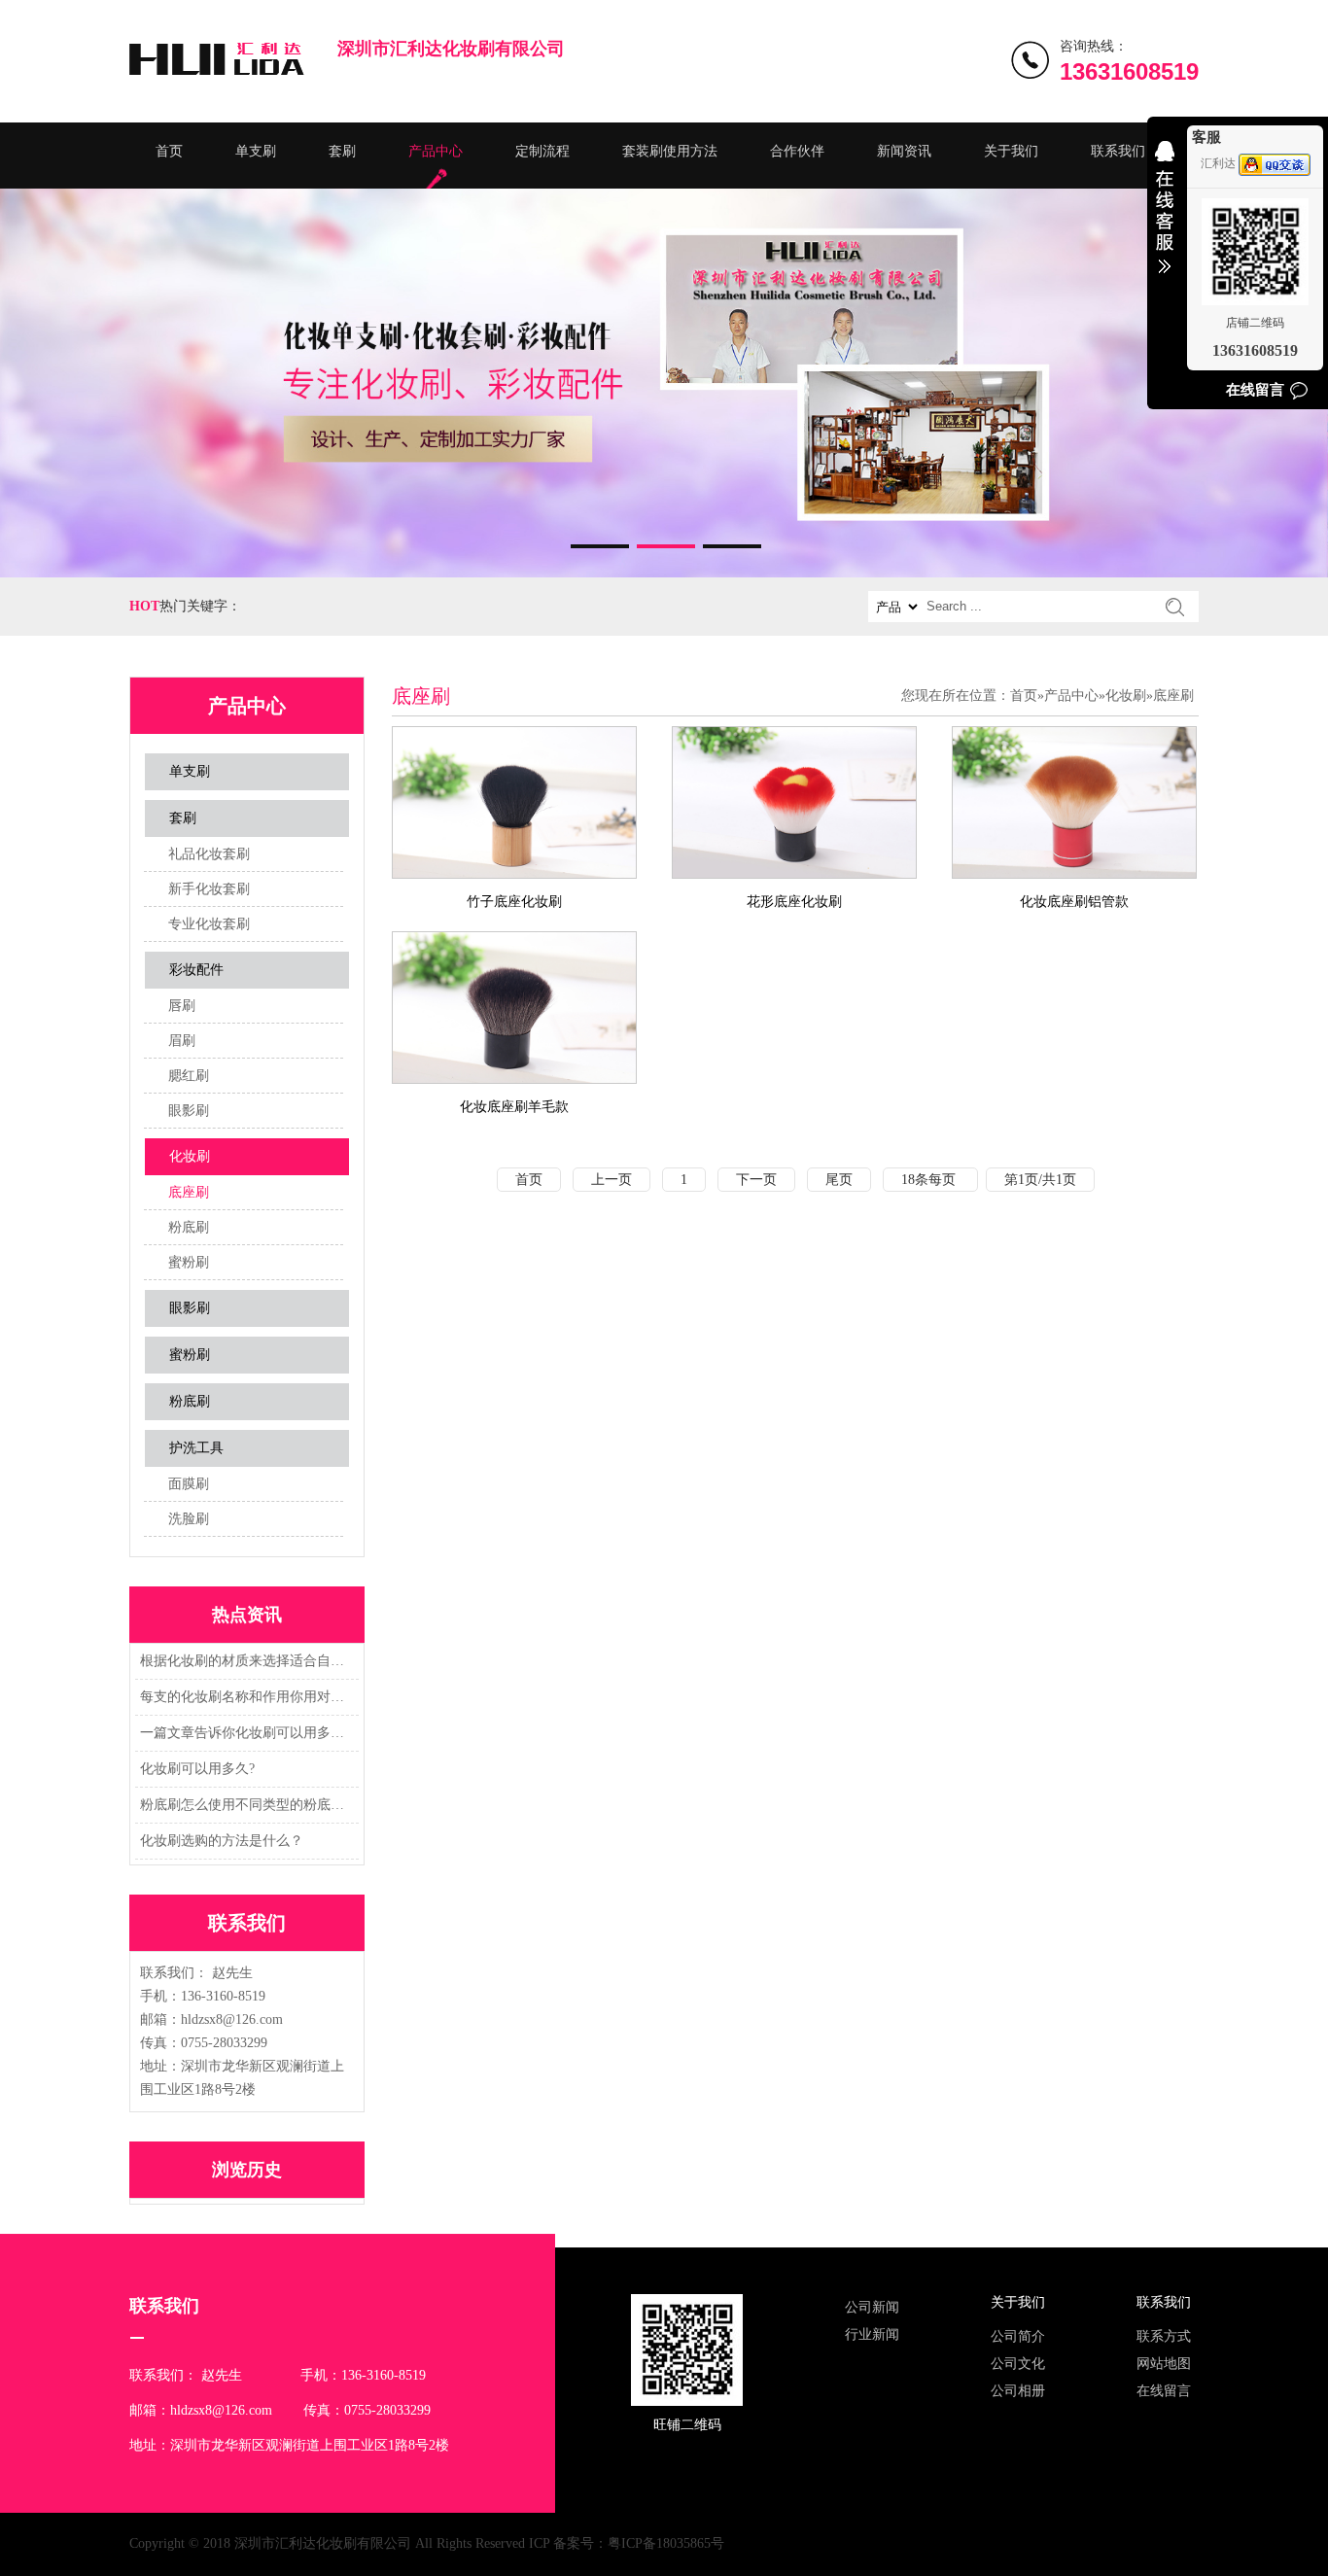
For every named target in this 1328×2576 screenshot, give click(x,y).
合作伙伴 (797, 151)
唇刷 (182, 1006)
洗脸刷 (189, 1519)
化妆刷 (190, 1156)
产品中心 (436, 151)
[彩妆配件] (664, 383)
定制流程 (542, 151)
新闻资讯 (904, 151)
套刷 (342, 151)
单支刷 (256, 151)
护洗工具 (196, 1448)
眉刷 (182, 1041)
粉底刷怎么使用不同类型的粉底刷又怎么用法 (244, 1805)
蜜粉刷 (189, 1262)
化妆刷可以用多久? (197, 1769)
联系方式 (1164, 2336)
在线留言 (1164, 2391)
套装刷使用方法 (670, 151)
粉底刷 (189, 1227)
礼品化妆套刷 (209, 854)
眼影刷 (189, 1111)
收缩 (1165, 220)
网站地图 (1164, 2364)
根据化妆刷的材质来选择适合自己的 (244, 1661)
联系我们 (1118, 151)
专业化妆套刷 (209, 924)
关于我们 (1011, 151)
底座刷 (189, 1192)
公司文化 (1018, 2364)
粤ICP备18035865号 (666, 2543)
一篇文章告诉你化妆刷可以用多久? (244, 1733)
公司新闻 (872, 2307)
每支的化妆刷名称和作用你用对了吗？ (244, 1697)
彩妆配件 (196, 970)
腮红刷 (189, 1076)
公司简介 (1018, 2336)
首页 (169, 151)
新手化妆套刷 (209, 889)
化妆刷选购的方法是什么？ (222, 1841)
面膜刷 (189, 1484)
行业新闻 (872, 2334)
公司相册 (1018, 2391)
